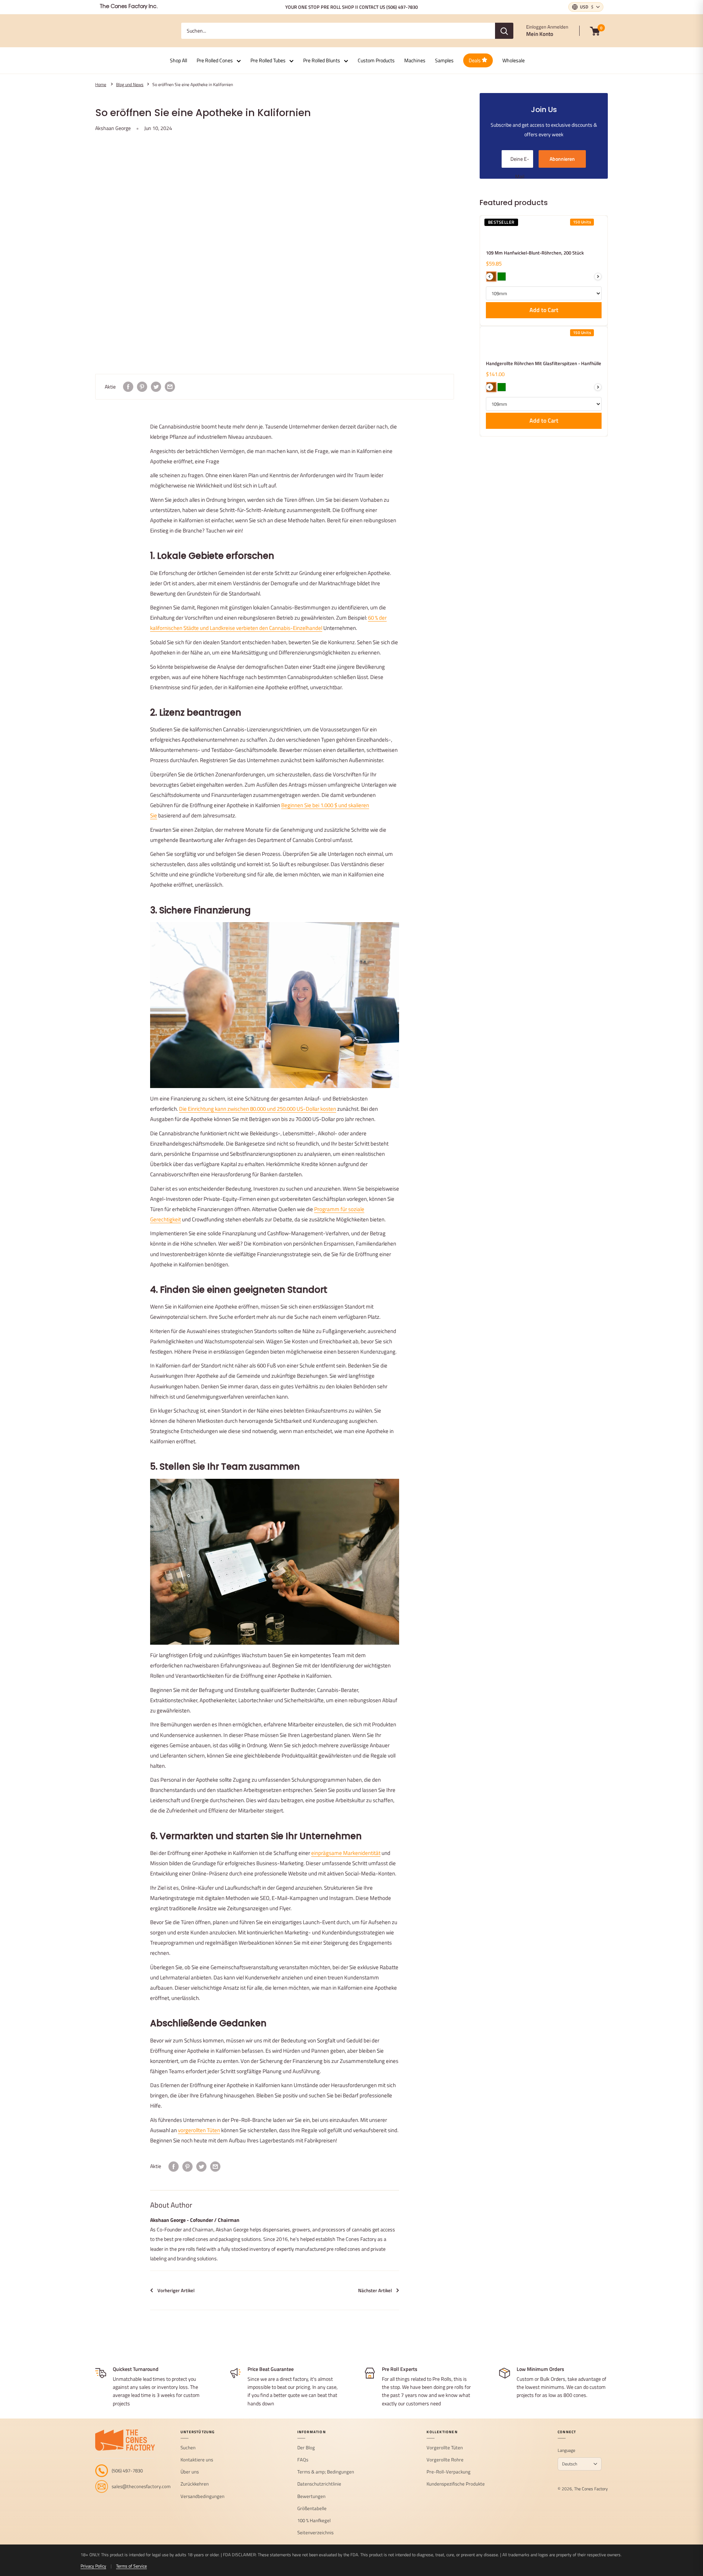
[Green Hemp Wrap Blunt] (502, 276)
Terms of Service (131, 2566)
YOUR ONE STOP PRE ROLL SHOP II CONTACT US (351, 7)
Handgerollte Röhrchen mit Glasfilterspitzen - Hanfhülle (544, 363)
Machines (415, 60)
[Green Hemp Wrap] (502, 387)
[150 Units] (500, 235)
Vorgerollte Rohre (445, 2460)
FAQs (303, 2460)
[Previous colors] (490, 276)
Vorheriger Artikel (176, 2290)
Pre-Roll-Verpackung (449, 2472)
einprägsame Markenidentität (346, 1853)
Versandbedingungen (202, 2497)
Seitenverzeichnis (315, 2533)
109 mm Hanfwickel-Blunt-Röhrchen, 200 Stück (535, 253)
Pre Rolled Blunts (322, 60)
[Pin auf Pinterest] (142, 387)
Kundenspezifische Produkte (456, 2484)
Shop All (178, 60)
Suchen (188, 2448)
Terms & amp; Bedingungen (326, 2472)
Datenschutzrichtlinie (319, 2484)
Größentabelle (312, 2509)
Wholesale (514, 60)
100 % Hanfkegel (314, 2521)
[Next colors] (598, 276)
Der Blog (306, 2448)
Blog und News (130, 85)
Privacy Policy (93, 2566)
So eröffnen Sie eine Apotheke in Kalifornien (193, 85)
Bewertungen (311, 2497)
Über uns (190, 2472)
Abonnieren (562, 159)
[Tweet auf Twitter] (156, 387)
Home (101, 85)
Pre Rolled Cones (215, 60)
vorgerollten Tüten (199, 2130)
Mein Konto (540, 34)
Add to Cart (544, 310)
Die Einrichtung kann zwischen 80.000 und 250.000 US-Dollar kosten (258, 1109)
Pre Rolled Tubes (268, 60)
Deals (475, 60)
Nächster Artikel (375, 2290)
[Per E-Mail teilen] (170, 387)
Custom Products (376, 60)
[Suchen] (504, 31)
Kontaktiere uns (197, 2460)
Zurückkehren (195, 2484)
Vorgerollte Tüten (445, 2448)
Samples (444, 60)
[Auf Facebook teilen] (128, 387)
